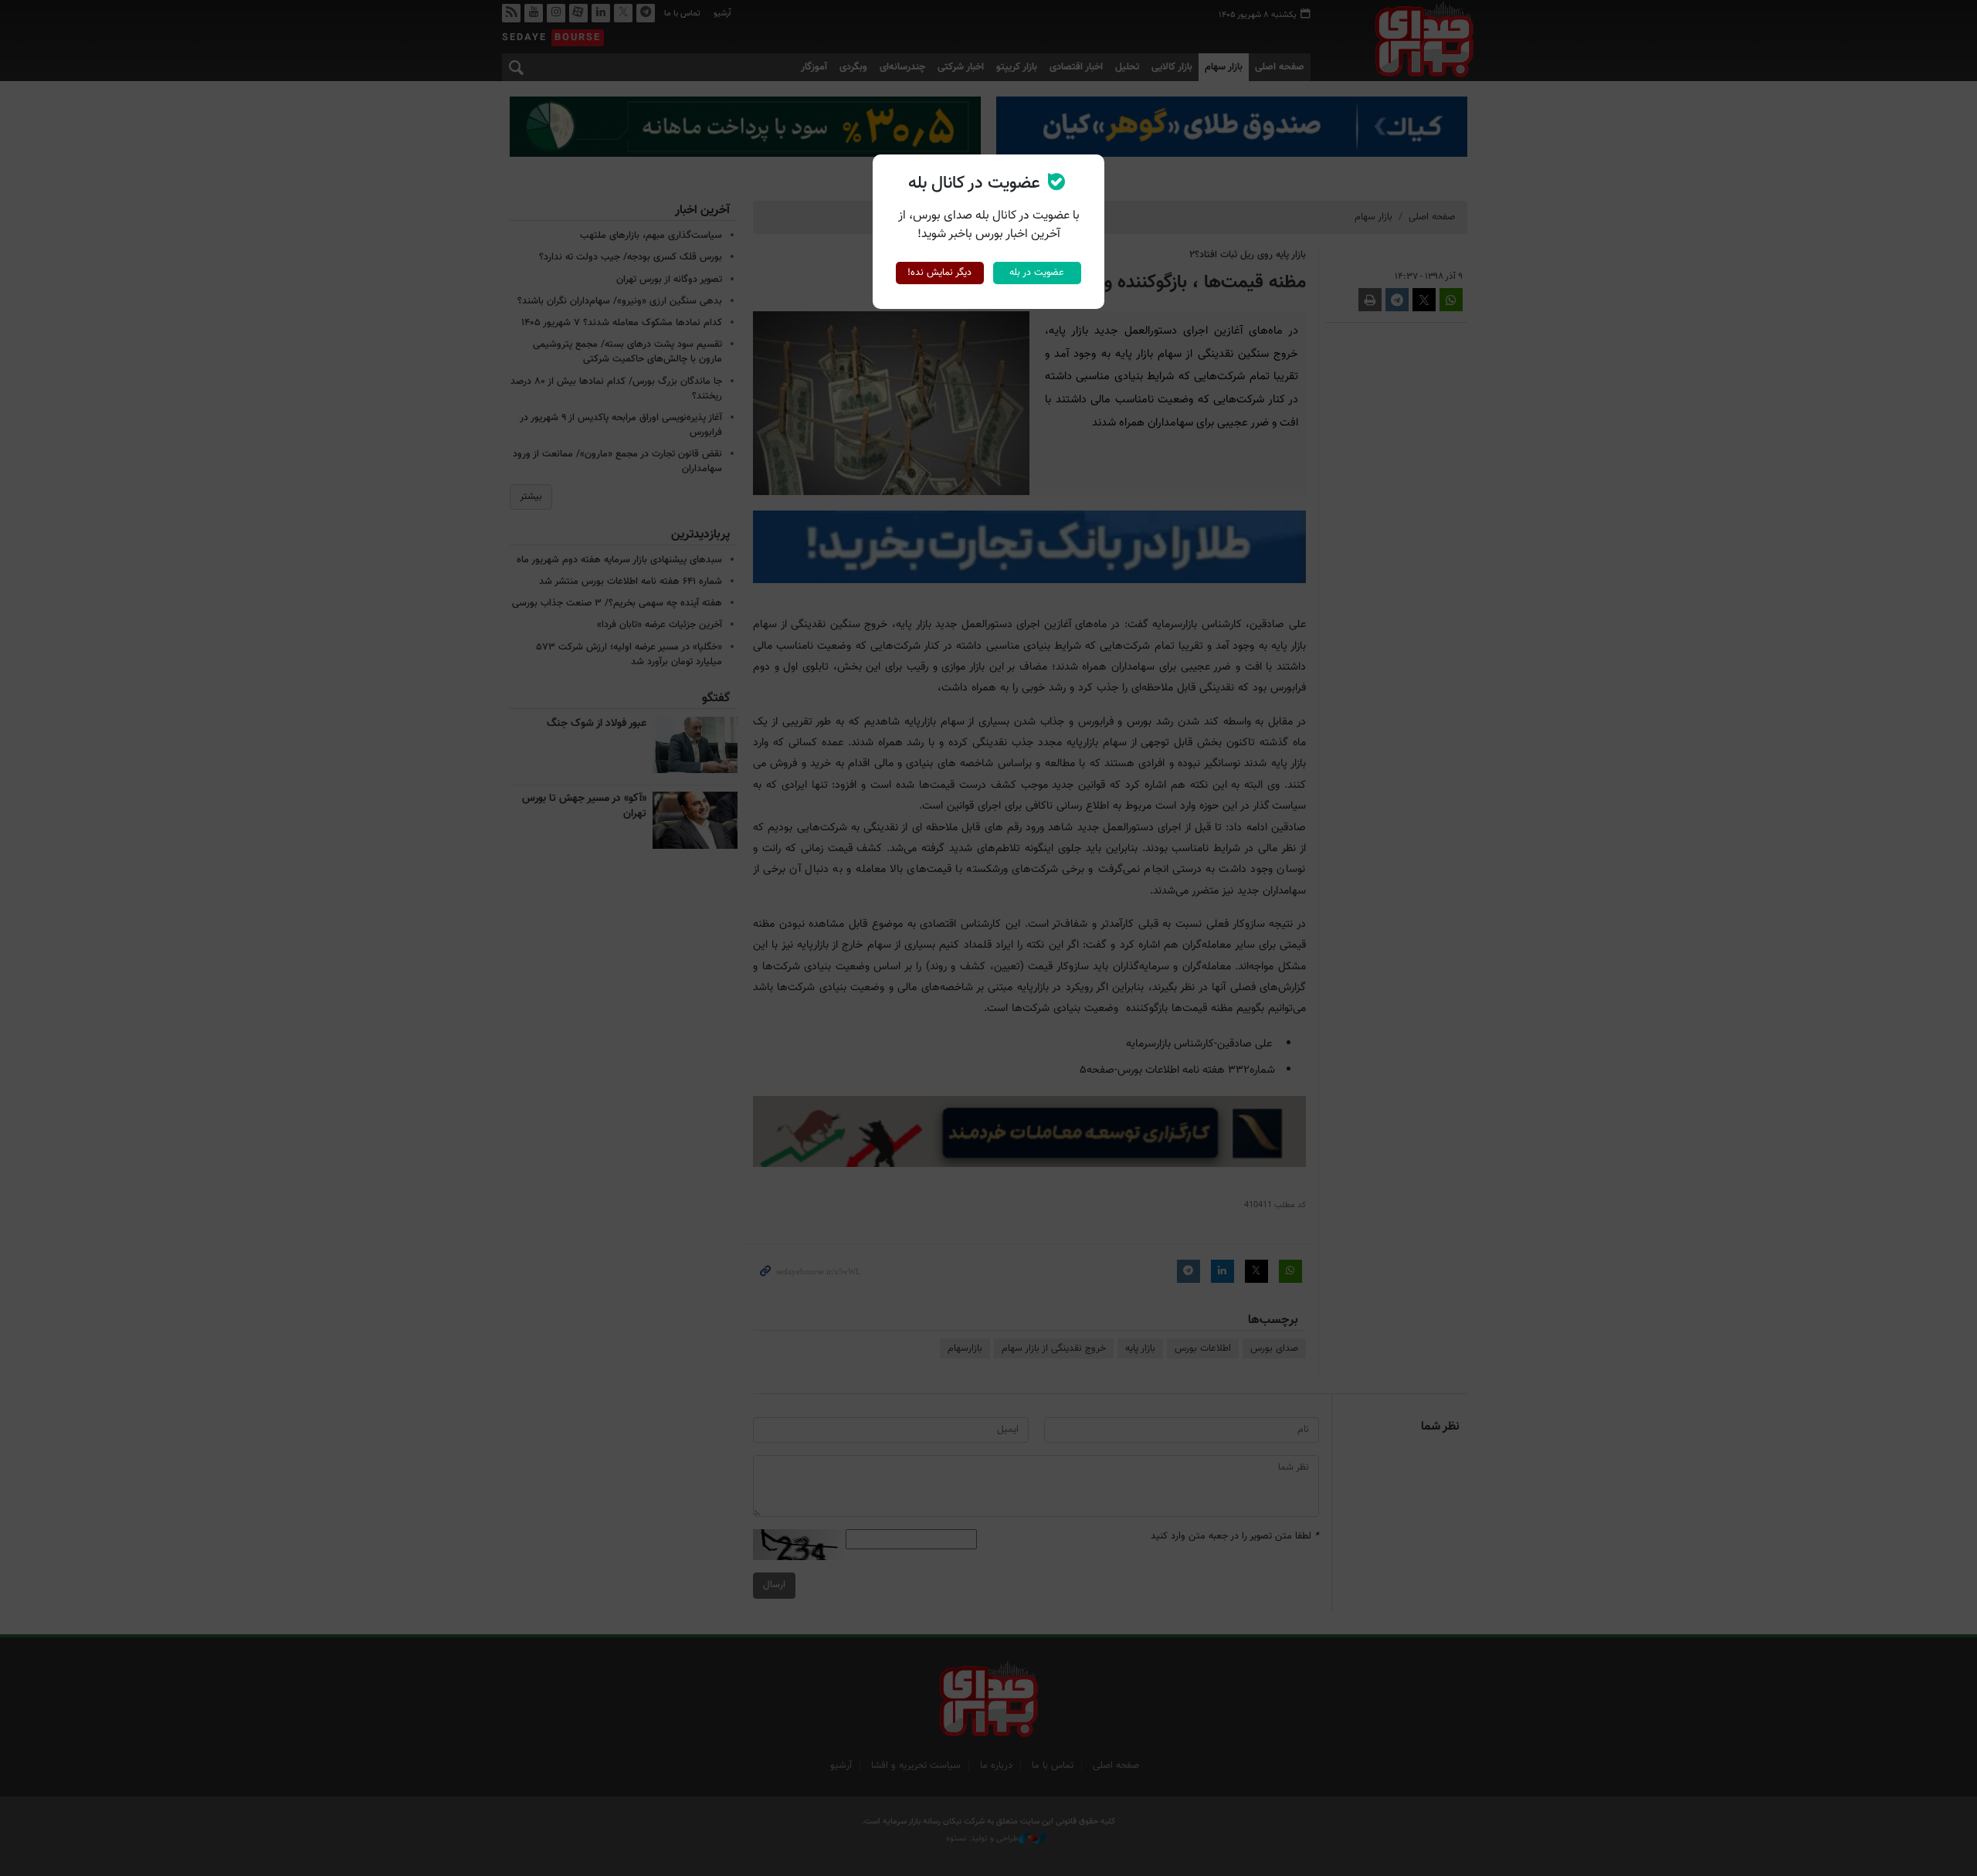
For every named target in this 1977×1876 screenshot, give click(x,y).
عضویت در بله (1037, 273)
